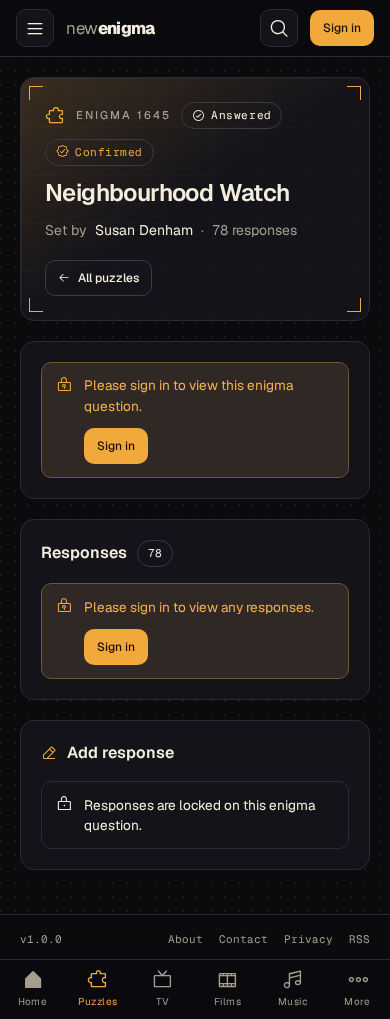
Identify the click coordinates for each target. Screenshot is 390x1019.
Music (292, 1001)
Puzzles (98, 1001)
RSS (359, 939)
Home (33, 1001)
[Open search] (279, 28)
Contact (243, 939)
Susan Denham (144, 230)
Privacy (308, 939)
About (185, 939)
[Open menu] (35, 28)
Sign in (342, 28)
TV (163, 1001)
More (357, 1001)
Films (227, 1001)
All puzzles (108, 278)
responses (254, 230)
